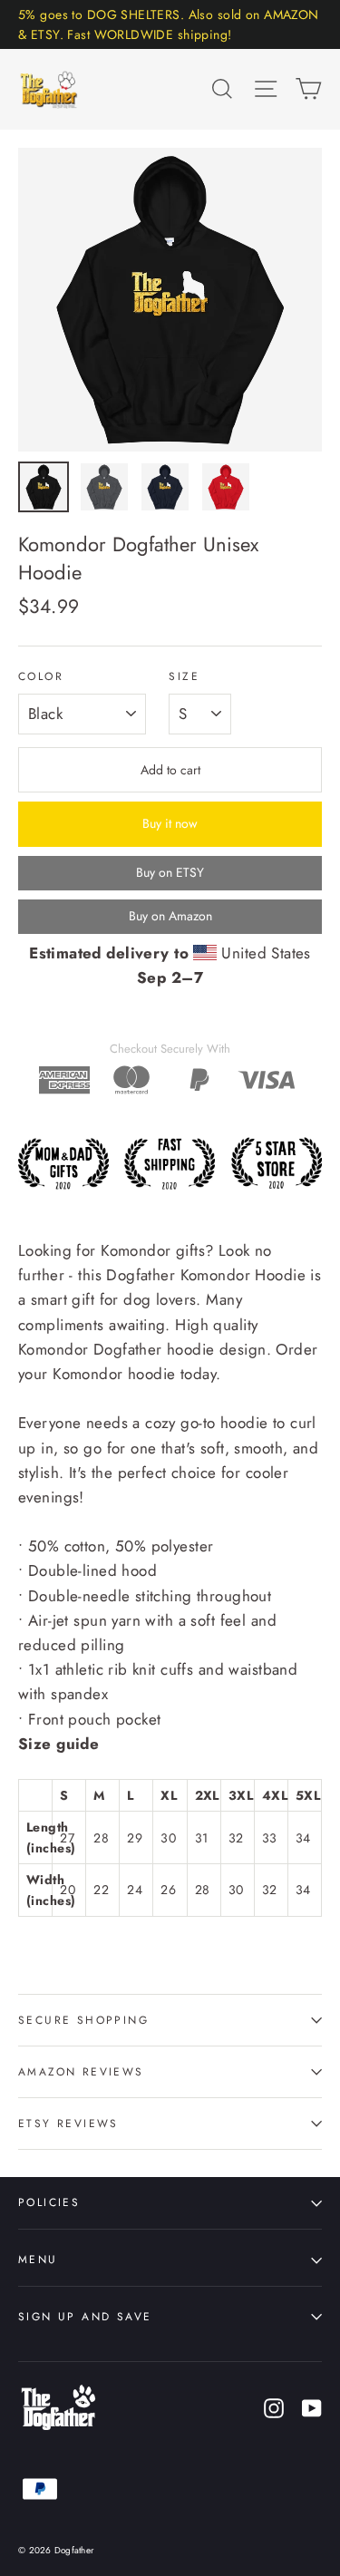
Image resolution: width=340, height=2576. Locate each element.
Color (41, 676)
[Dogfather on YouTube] (312, 2407)
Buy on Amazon (170, 916)
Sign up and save (85, 2316)
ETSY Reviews (68, 2123)
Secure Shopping (83, 2020)
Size (184, 676)
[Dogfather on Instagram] (274, 2407)
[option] (170, 300)
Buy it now (170, 823)
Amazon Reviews (81, 2071)
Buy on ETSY (170, 872)
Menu (38, 2259)
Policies (49, 2202)
